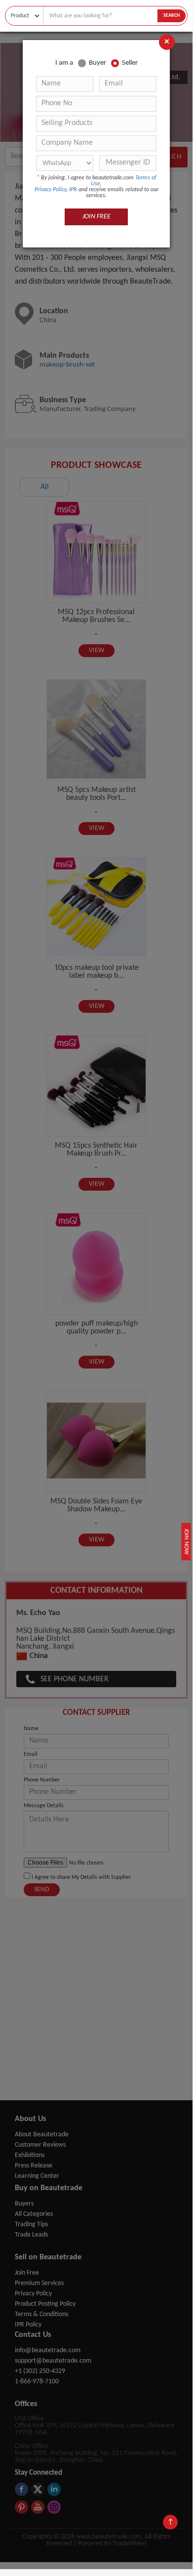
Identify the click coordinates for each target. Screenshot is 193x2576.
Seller (130, 63)
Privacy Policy (50, 190)
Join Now (186, 1541)
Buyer (97, 63)
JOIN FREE (96, 217)
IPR (73, 190)
